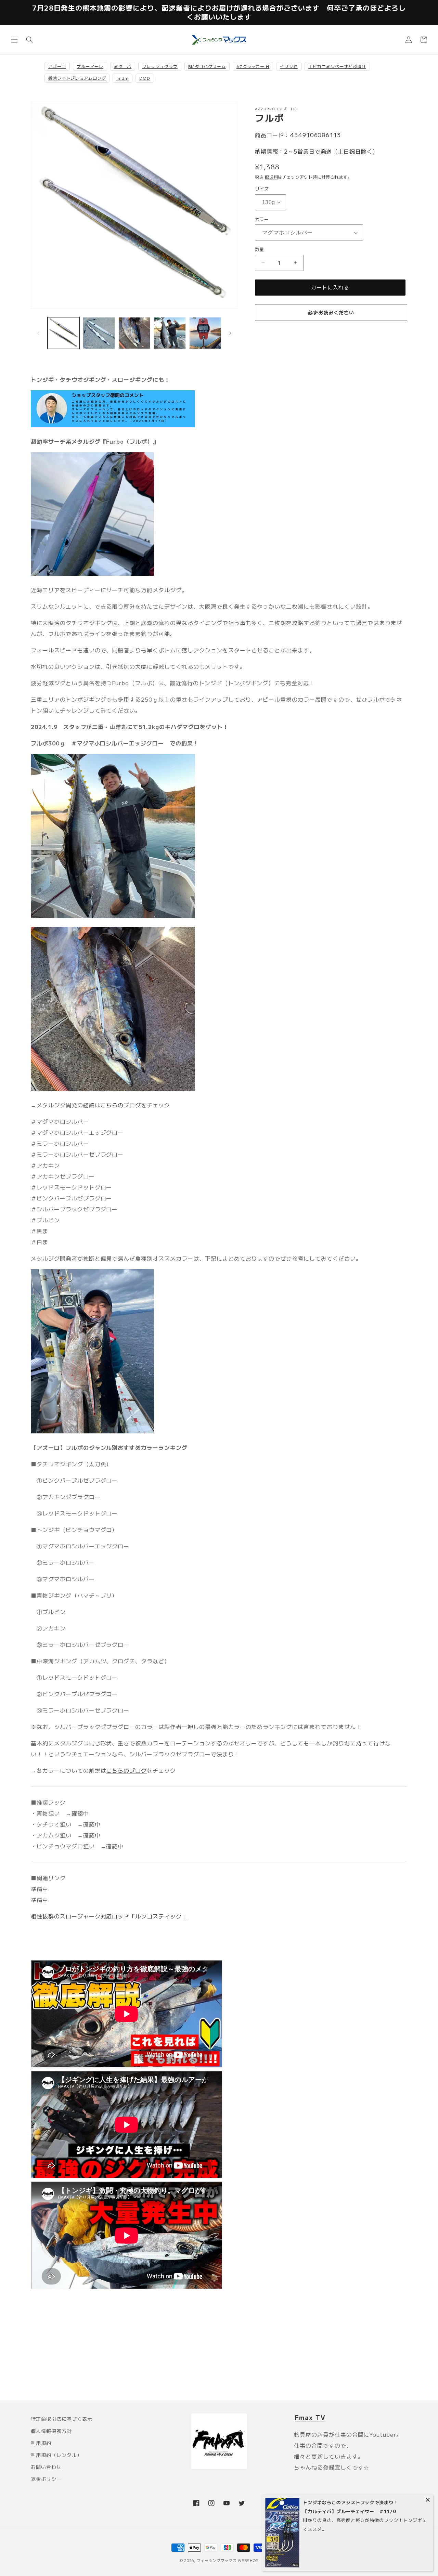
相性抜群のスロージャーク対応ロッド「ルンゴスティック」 (109, 1916)
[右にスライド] (230, 333)
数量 (260, 249)
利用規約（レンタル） (56, 2455)
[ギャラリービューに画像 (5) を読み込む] (205, 333)
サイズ (262, 189)
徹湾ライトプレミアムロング (77, 78)
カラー (262, 219)
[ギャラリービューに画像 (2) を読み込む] (99, 333)
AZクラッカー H (253, 66)
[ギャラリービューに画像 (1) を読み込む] (63, 333)
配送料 (271, 177)
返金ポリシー (46, 2479)
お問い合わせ (46, 2467)
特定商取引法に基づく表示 (62, 2419)
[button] (14, 40)
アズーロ (57, 66)
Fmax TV (310, 2417)
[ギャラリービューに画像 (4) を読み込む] (170, 333)
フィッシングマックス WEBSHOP (228, 2560)
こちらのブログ (121, 1105)
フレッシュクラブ (160, 66)
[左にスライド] (38, 333)
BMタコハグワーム (207, 66)
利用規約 (41, 2443)
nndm (123, 78)
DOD (145, 78)
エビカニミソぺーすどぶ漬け (337, 66)
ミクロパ (123, 66)
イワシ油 (289, 66)
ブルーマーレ (90, 66)
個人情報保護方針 (51, 2431)
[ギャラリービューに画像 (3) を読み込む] (134, 333)
